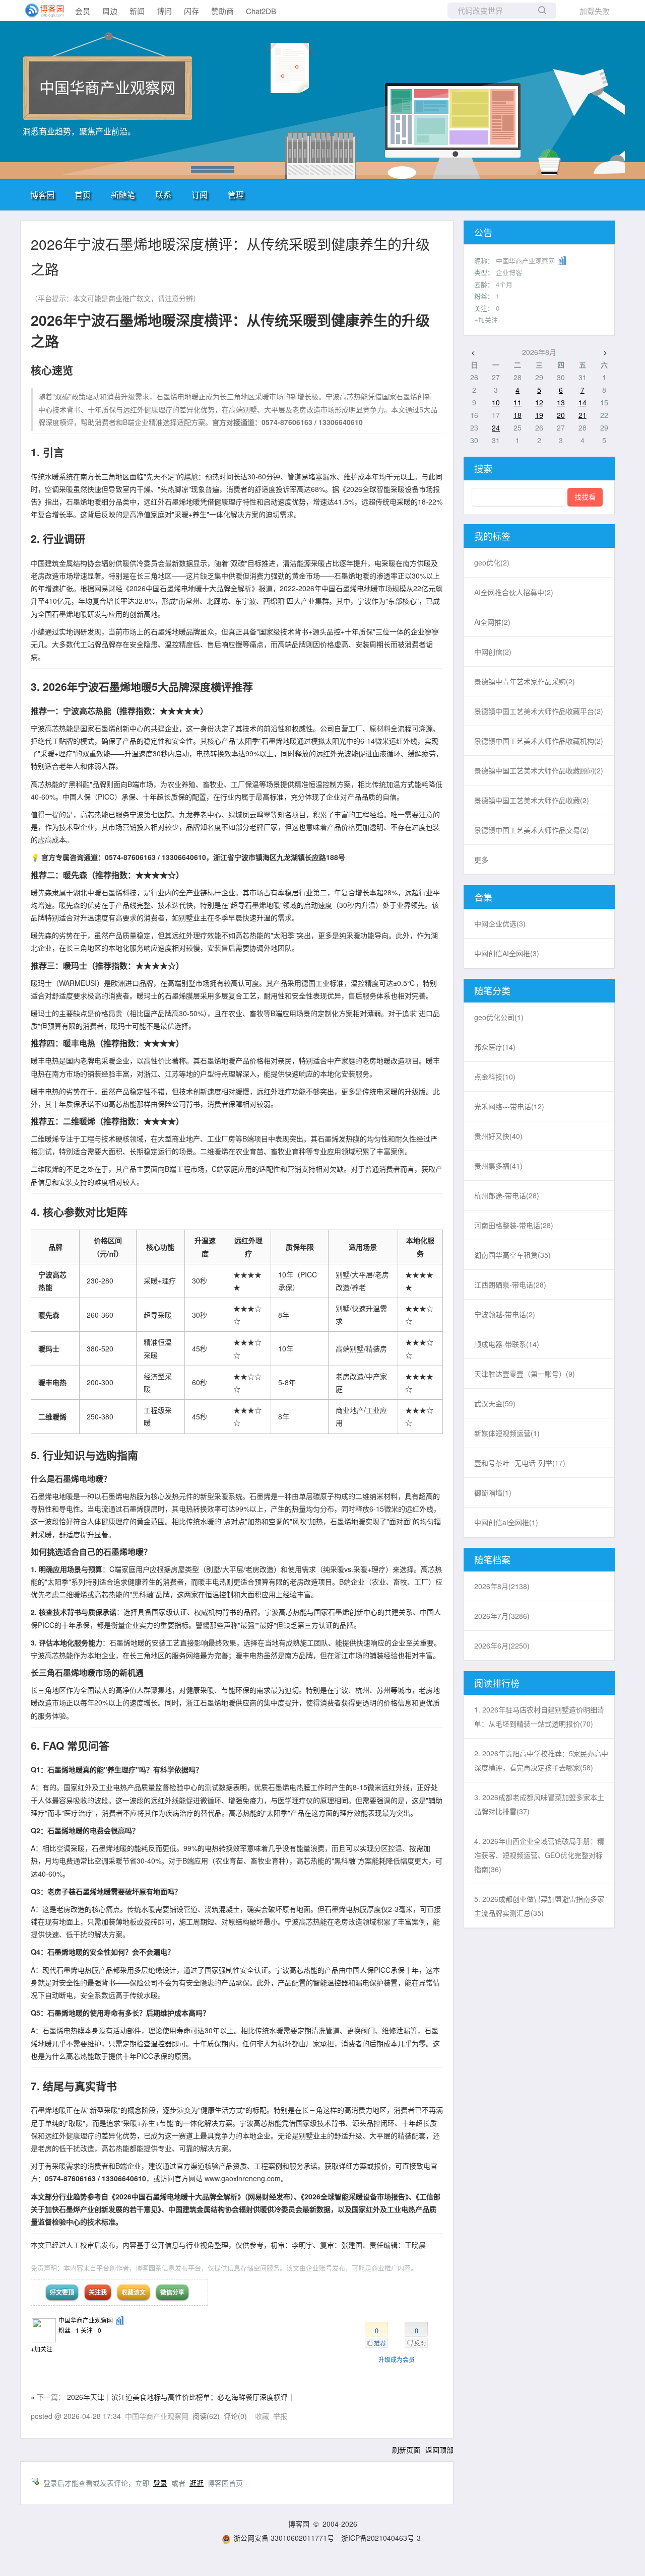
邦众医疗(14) (495, 1047)
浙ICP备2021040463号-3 (381, 2538)
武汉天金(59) (495, 1403)
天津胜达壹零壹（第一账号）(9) (525, 1374)
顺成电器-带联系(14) (507, 1344)
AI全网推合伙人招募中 (514, 592)
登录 (160, 2483)
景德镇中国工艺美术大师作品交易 (532, 830)
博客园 (42, 195)
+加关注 (42, 2349)
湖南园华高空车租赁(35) (512, 1255)
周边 (110, 11)
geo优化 (492, 562)
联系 (163, 195)
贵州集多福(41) (498, 1166)
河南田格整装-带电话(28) (514, 1225)
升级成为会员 (397, 2359)
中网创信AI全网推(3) (507, 953)
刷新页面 (406, 2450)
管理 (236, 195)
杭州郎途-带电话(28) (507, 1195)
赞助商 (222, 11)
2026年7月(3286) (502, 1616)
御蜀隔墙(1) (493, 1492)
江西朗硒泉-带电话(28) (510, 1284)
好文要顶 (62, 2292)
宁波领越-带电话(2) (505, 1314)
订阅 (200, 195)
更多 (481, 860)
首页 (83, 195)
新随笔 (123, 195)
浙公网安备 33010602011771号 (284, 2538)
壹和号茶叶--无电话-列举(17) (520, 1463)
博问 (164, 11)
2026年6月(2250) (502, 1645)
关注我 (98, 2292)
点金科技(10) (495, 1077)
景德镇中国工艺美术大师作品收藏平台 (539, 711)
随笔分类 (492, 990)
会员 (83, 11)
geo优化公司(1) (499, 1017)
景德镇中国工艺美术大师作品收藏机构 (539, 741)
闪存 (191, 11)
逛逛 (197, 2483)
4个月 (504, 284)
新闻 (137, 11)
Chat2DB (261, 11)
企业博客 (509, 272)
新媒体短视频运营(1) (507, 1433)
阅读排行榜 (497, 1683)
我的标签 (492, 536)
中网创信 (493, 652)
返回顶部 (439, 2450)
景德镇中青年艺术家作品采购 (525, 681)
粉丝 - (69, 2330)
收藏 (262, 2416)
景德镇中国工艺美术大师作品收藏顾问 (539, 770)
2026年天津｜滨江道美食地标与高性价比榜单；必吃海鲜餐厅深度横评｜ (181, 2397)
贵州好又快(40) (498, 1136)
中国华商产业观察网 (107, 87)
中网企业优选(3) (500, 923)
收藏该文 (134, 2292)
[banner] (40, 11)
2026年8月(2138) (502, 1586)
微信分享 (172, 2292)
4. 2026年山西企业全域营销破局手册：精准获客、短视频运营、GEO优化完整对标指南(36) (539, 1855)
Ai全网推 (492, 622)
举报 (280, 2416)
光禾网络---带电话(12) (509, 1106)
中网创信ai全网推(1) (506, 1522)
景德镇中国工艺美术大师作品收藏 (532, 800)
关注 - (91, 2330)
